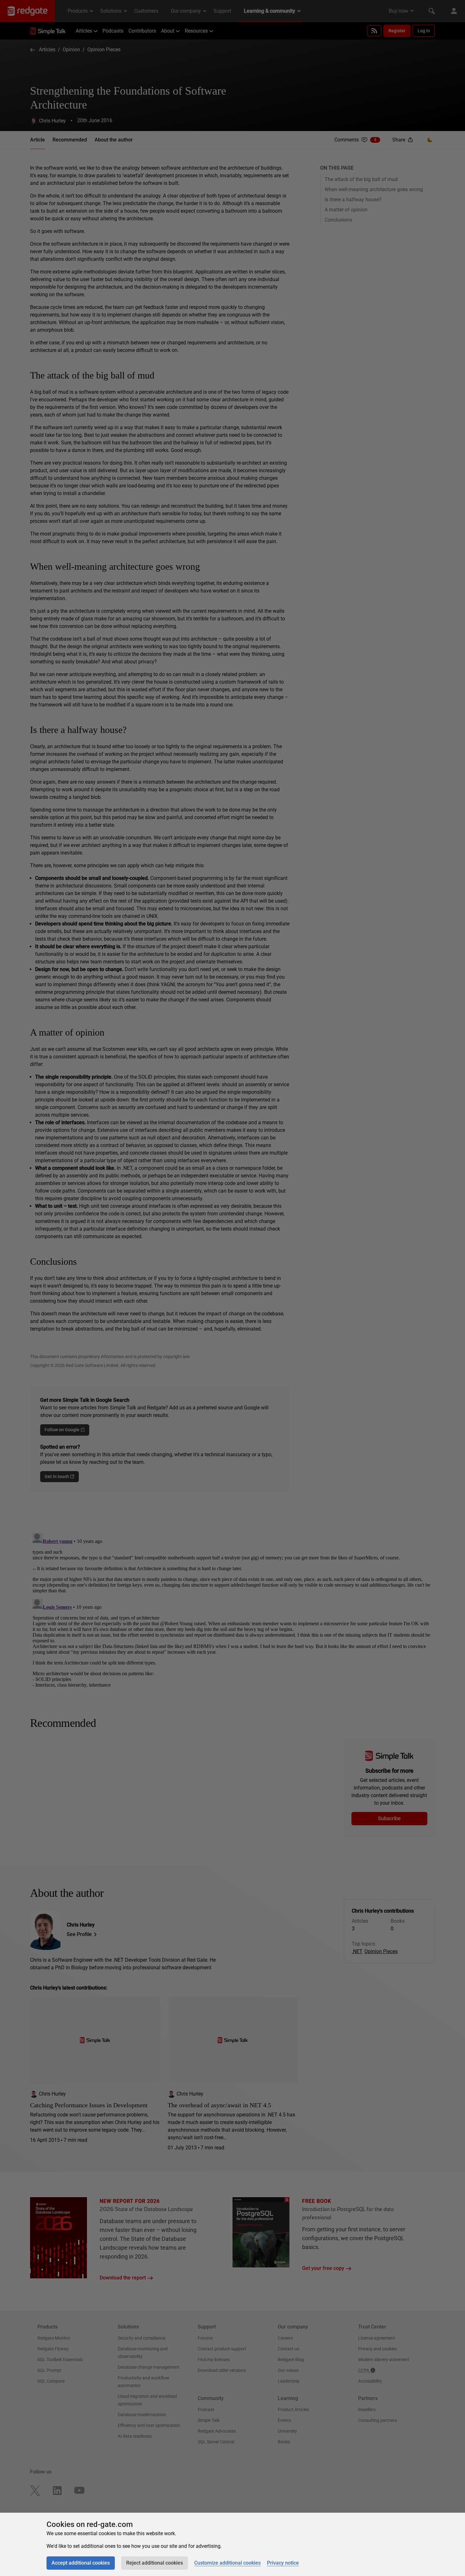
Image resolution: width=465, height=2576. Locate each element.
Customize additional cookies (227, 2563)
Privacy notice (283, 2563)
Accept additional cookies (81, 2563)
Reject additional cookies (155, 2563)
